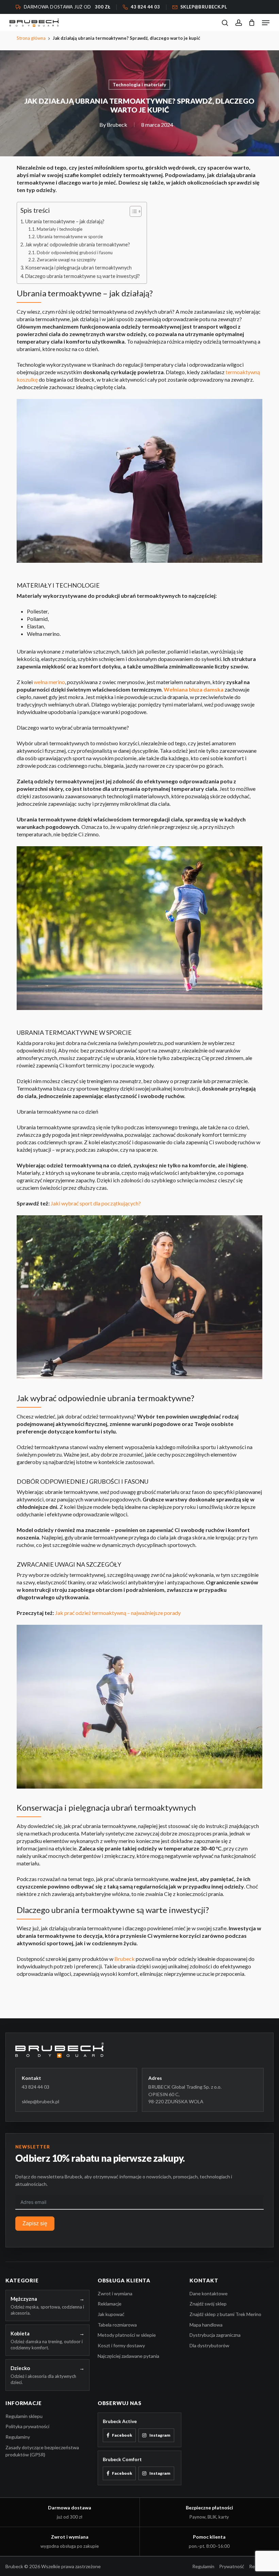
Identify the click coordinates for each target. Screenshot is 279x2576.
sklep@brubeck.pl (40, 2101)
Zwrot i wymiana (115, 2293)
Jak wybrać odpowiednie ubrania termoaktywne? (78, 245)
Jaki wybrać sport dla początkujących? (96, 1203)
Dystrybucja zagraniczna (215, 2335)
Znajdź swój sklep (208, 2304)
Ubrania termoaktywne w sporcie (70, 237)
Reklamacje (110, 2304)
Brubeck (117, 125)
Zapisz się (35, 2223)
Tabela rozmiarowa (117, 2325)
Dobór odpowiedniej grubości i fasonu (75, 253)
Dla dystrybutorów (209, 2345)
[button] (266, 23)
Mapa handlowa (206, 2325)
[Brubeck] (139, 2050)
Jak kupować (111, 2314)
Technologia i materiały (139, 84)
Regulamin (203, 2566)
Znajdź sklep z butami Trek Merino (225, 2314)
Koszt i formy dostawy (121, 2345)
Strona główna (31, 38)
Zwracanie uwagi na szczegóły (66, 260)
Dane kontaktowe (209, 2293)
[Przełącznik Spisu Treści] (132, 211)
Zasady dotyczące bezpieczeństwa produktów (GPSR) (42, 2451)
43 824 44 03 (36, 2087)
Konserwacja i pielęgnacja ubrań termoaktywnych (78, 268)
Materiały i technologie (60, 229)
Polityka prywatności (27, 2426)
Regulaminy (18, 2437)
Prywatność (232, 2566)
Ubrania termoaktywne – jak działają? (65, 221)
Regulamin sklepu (24, 2416)
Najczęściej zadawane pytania (128, 2356)
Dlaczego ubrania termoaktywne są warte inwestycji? (83, 276)
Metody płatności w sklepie (127, 2335)
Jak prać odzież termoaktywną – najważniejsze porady (118, 1613)
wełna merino (49, 682)
